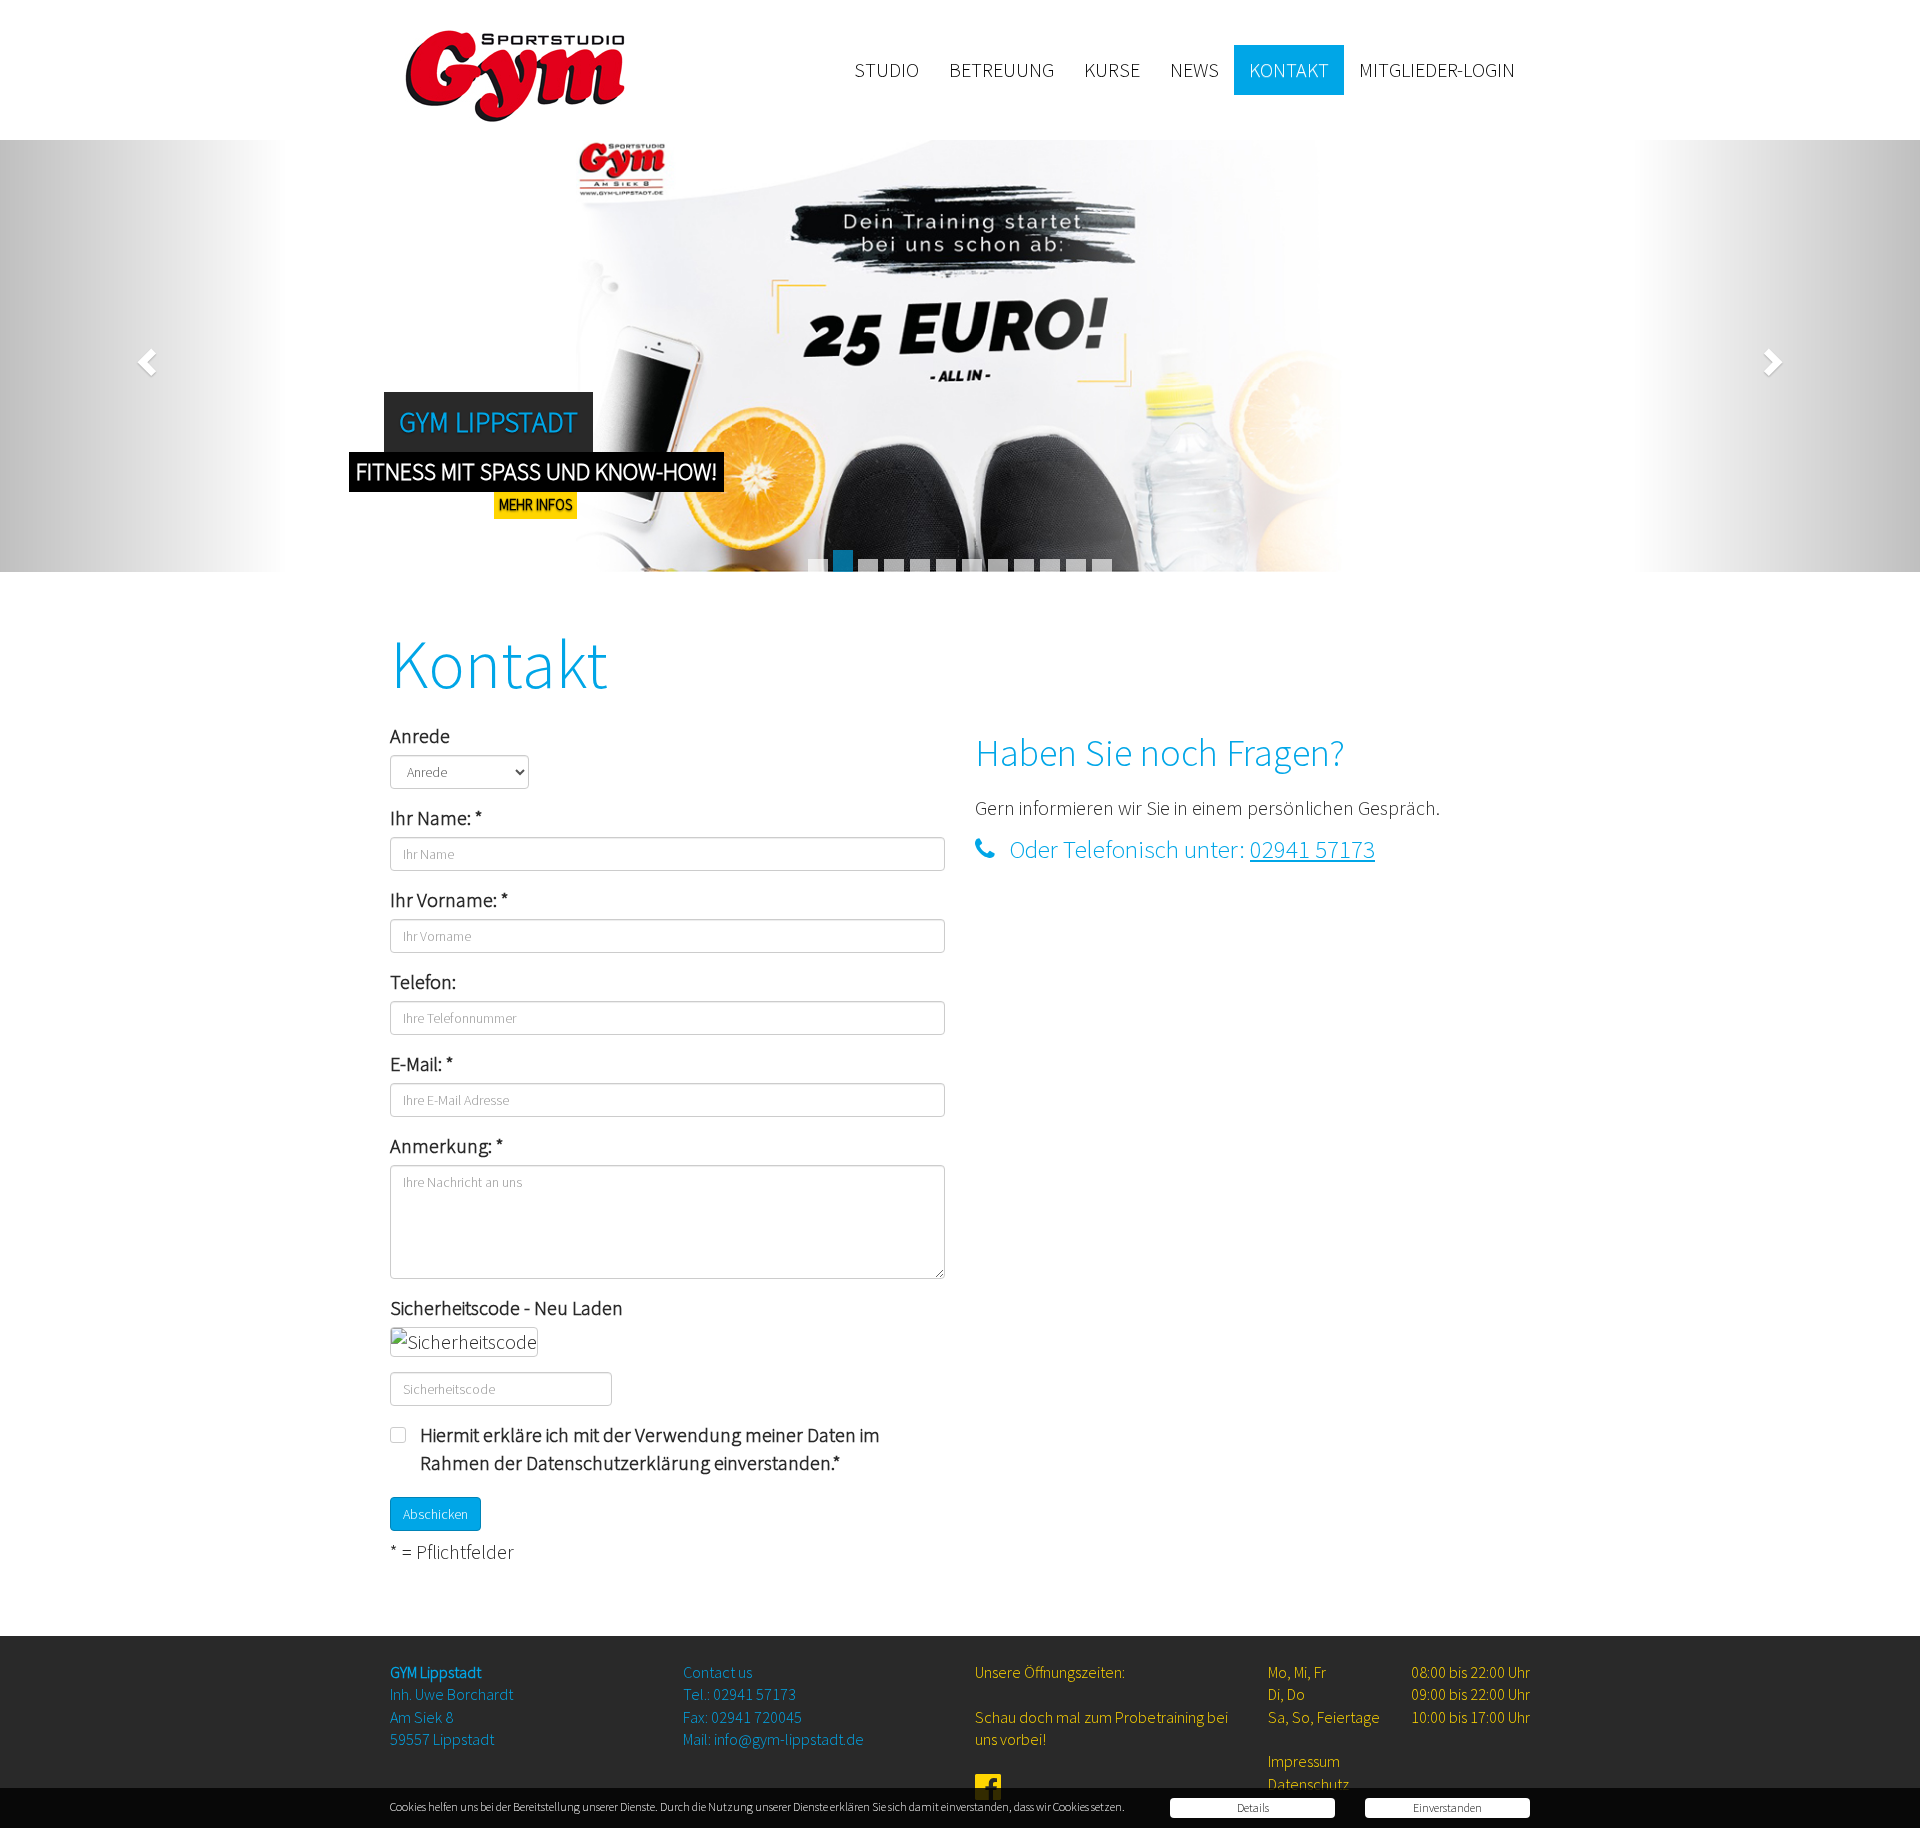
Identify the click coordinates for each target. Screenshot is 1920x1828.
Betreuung (1001, 69)
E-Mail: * (422, 1063)
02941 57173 (1312, 849)
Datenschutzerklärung (618, 1462)
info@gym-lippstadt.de (789, 1739)
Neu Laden (578, 1307)
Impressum (1304, 1761)
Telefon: (423, 981)
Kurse (1112, 69)
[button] (144, 356)
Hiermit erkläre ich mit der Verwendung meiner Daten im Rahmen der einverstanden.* (650, 1448)
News (1194, 69)
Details (1253, 1807)
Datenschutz (1308, 1784)
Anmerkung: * (447, 1145)
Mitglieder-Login (1437, 69)
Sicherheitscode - (506, 1307)
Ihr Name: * (436, 817)
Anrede (420, 735)
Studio (886, 69)
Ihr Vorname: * (449, 899)
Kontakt (1289, 69)
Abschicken (435, 1514)
